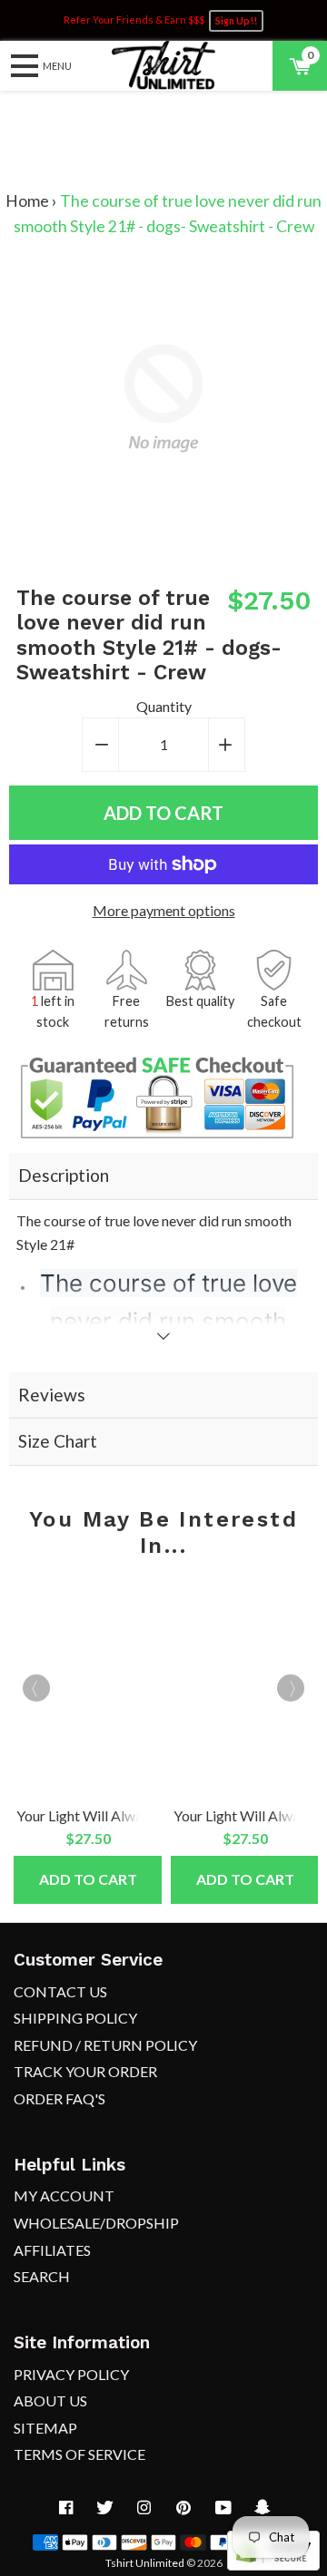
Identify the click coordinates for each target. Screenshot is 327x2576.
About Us (50, 2400)
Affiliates (52, 2250)
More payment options (164, 910)
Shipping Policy (75, 2018)
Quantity (164, 706)
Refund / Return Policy (105, 2045)
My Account (64, 2195)
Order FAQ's (59, 2098)
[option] (85, 1738)
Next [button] (291, 1688)
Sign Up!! (236, 21)
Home (27, 201)
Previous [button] (36, 1688)
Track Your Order (85, 2071)
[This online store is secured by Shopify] (273, 2565)
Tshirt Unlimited (145, 2563)
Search (42, 2276)
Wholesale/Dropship (96, 2223)
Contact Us (60, 1991)
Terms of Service (79, 2454)
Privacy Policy (71, 2374)
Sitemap (45, 2428)
